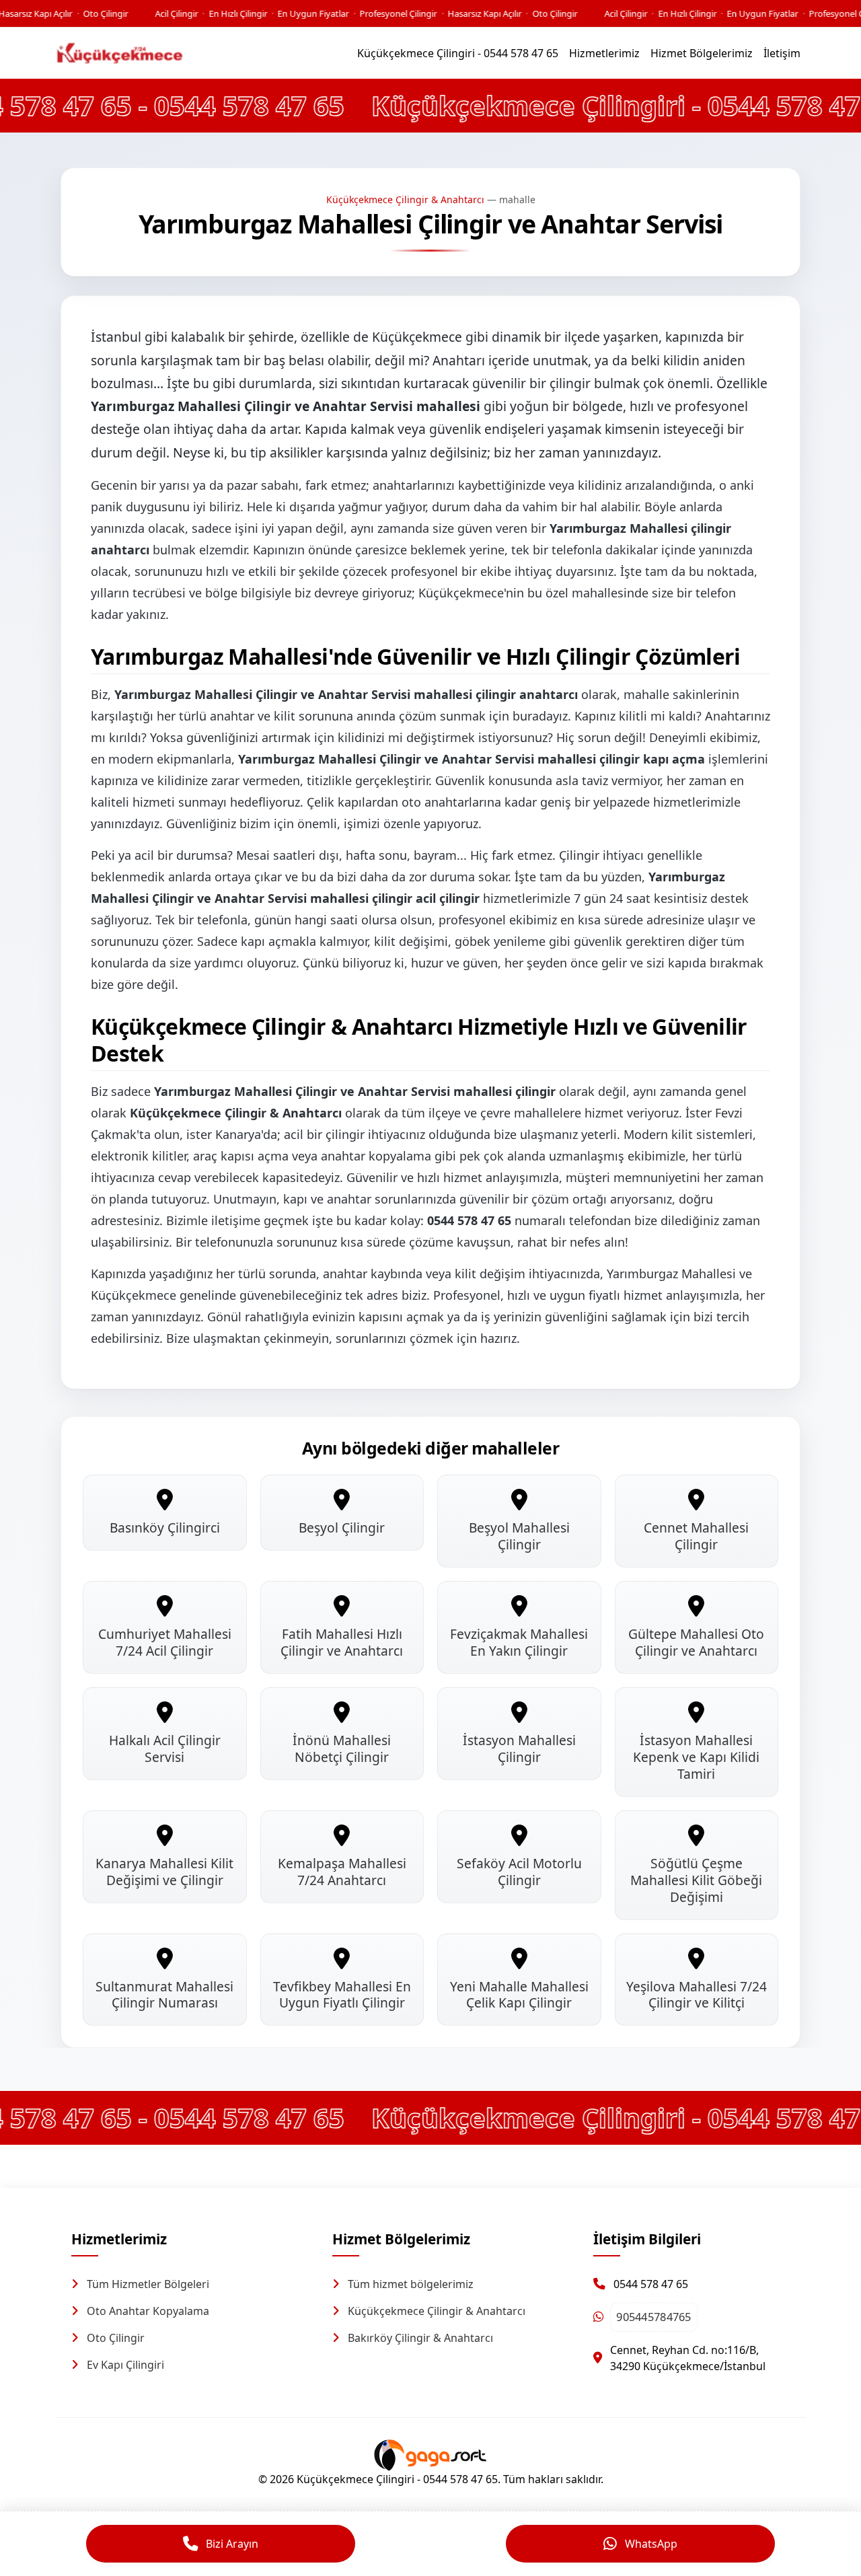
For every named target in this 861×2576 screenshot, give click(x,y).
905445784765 (654, 2317)
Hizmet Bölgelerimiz (702, 53)
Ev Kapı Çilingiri (125, 2365)
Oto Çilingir (116, 2338)
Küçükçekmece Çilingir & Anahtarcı (405, 199)
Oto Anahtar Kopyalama (148, 2311)
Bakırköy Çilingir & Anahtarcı (420, 2338)
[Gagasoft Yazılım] (430, 2454)
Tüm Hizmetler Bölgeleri (148, 2284)
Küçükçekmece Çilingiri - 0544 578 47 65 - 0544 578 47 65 (441, 105)
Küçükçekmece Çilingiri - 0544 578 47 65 (458, 53)
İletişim (782, 53)
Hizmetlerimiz (604, 53)
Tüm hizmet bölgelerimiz (411, 2284)
